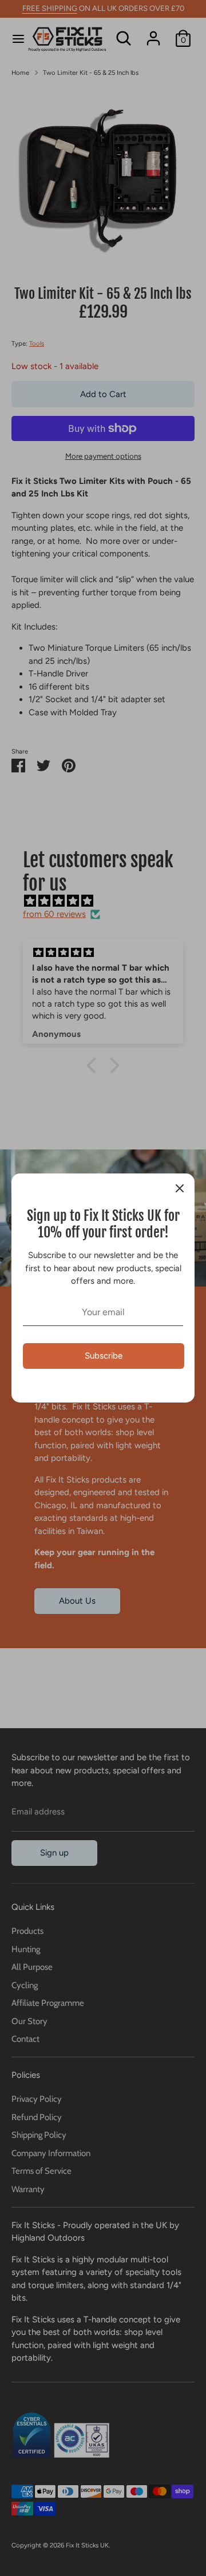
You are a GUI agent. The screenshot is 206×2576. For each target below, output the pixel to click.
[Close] (180, 1188)
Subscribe (104, 1356)
